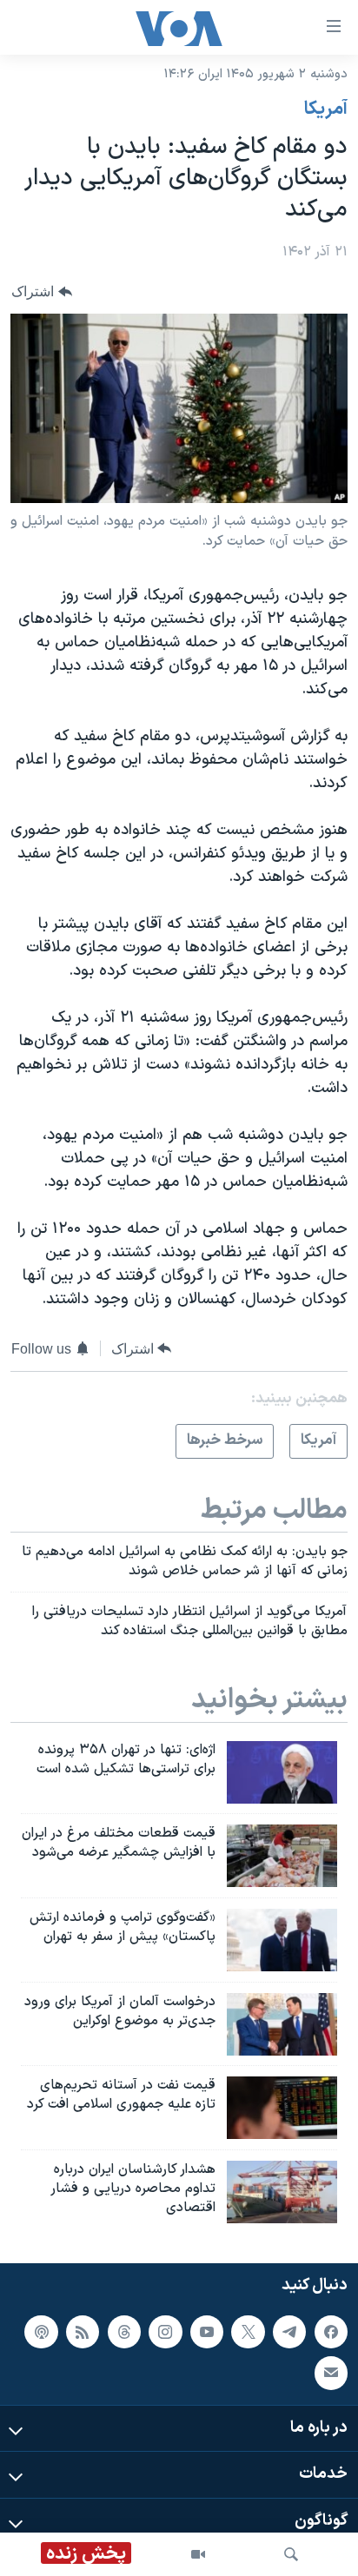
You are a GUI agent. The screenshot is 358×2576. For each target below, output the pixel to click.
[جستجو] (291, 2554)
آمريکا (326, 109)
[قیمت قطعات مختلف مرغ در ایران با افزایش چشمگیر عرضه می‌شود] (282, 1856)
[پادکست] (41, 2331)
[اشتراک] (331, 2373)
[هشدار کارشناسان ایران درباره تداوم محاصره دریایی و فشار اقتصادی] (282, 2192)
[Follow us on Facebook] (331, 2331)
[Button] (42, 291)
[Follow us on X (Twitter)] (248, 2331)
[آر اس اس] (83, 2331)
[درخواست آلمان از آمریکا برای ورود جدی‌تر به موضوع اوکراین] (282, 2024)
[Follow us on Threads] (124, 2331)
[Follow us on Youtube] (207, 2331)
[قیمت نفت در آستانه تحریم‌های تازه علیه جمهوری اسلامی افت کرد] (282, 2108)
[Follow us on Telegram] (289, 2331)
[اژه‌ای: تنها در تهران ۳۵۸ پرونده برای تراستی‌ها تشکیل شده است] (282, 1772)
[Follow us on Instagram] (165, 2331)
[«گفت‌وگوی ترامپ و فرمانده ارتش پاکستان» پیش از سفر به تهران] (282, 1940)
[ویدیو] (198, 2554)
